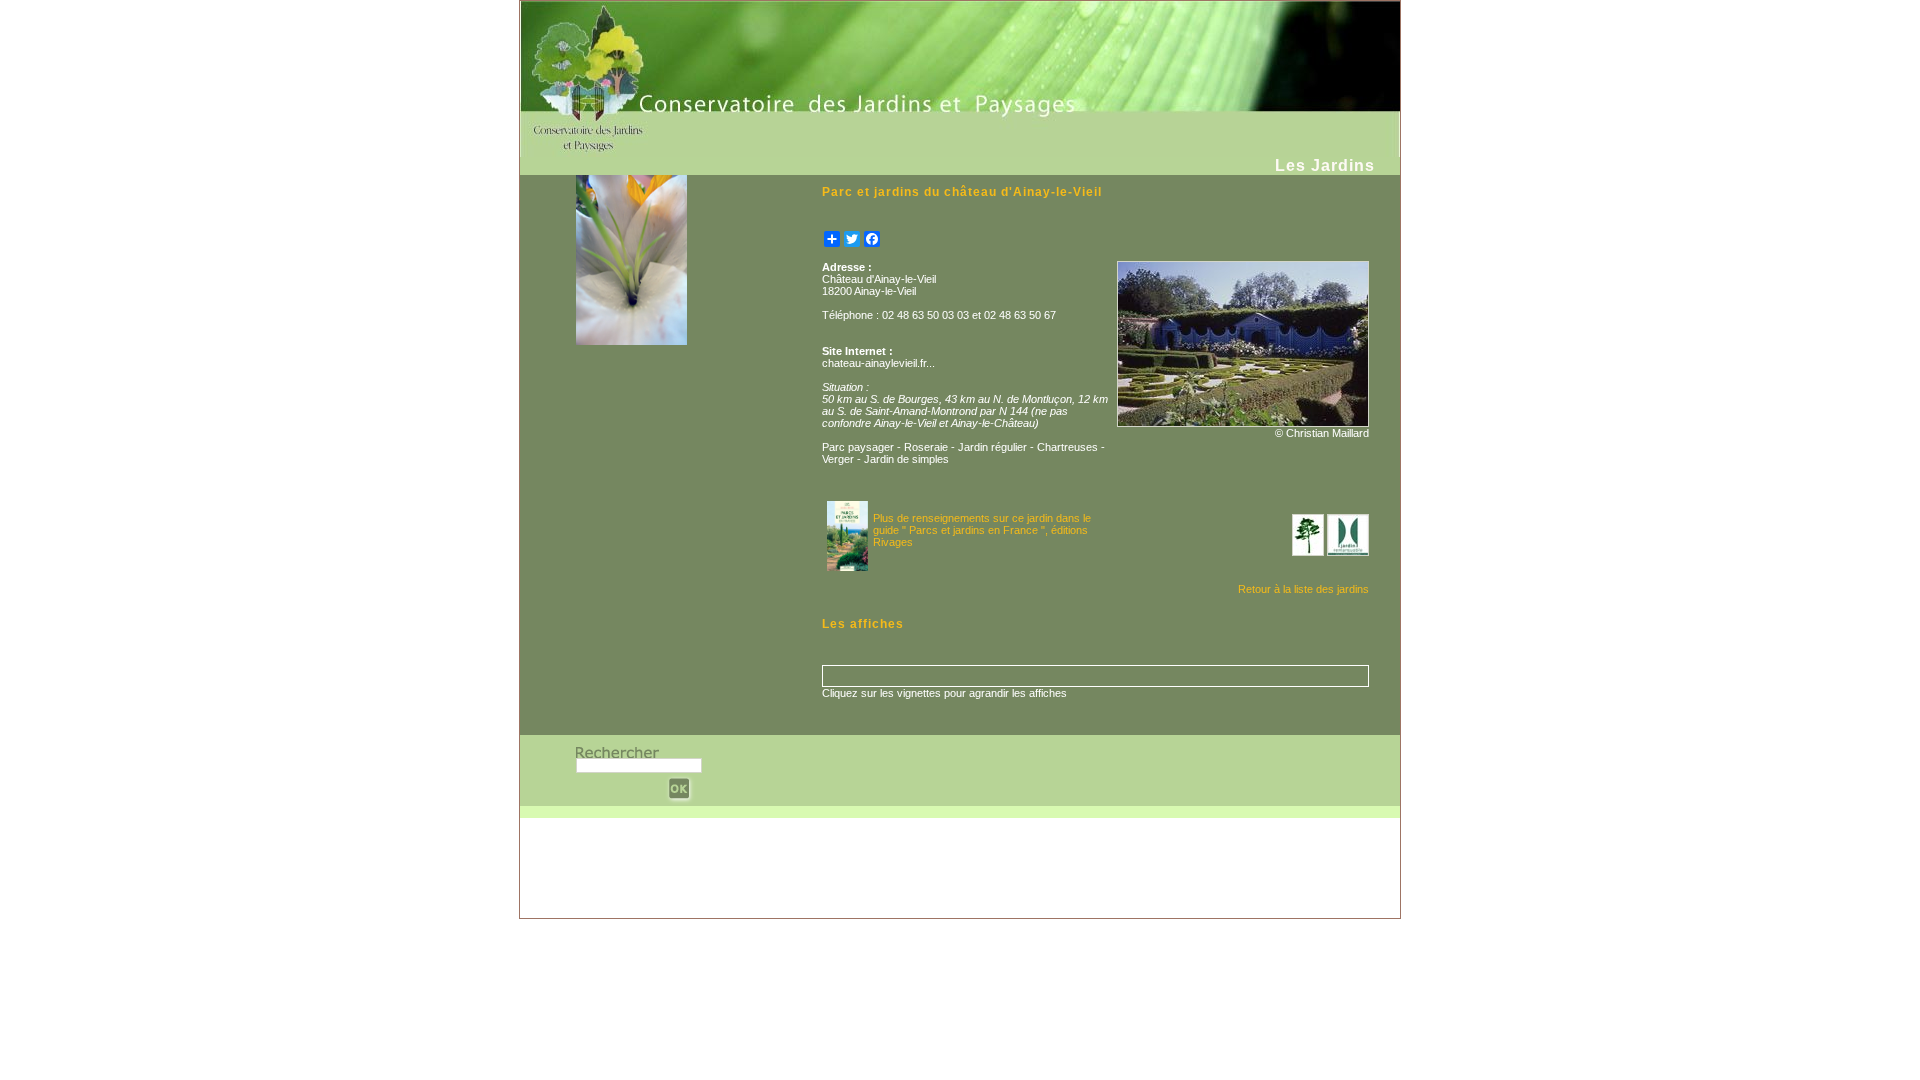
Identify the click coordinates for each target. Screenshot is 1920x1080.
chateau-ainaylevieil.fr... (878, 363)
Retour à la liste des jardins (1303, 589)
